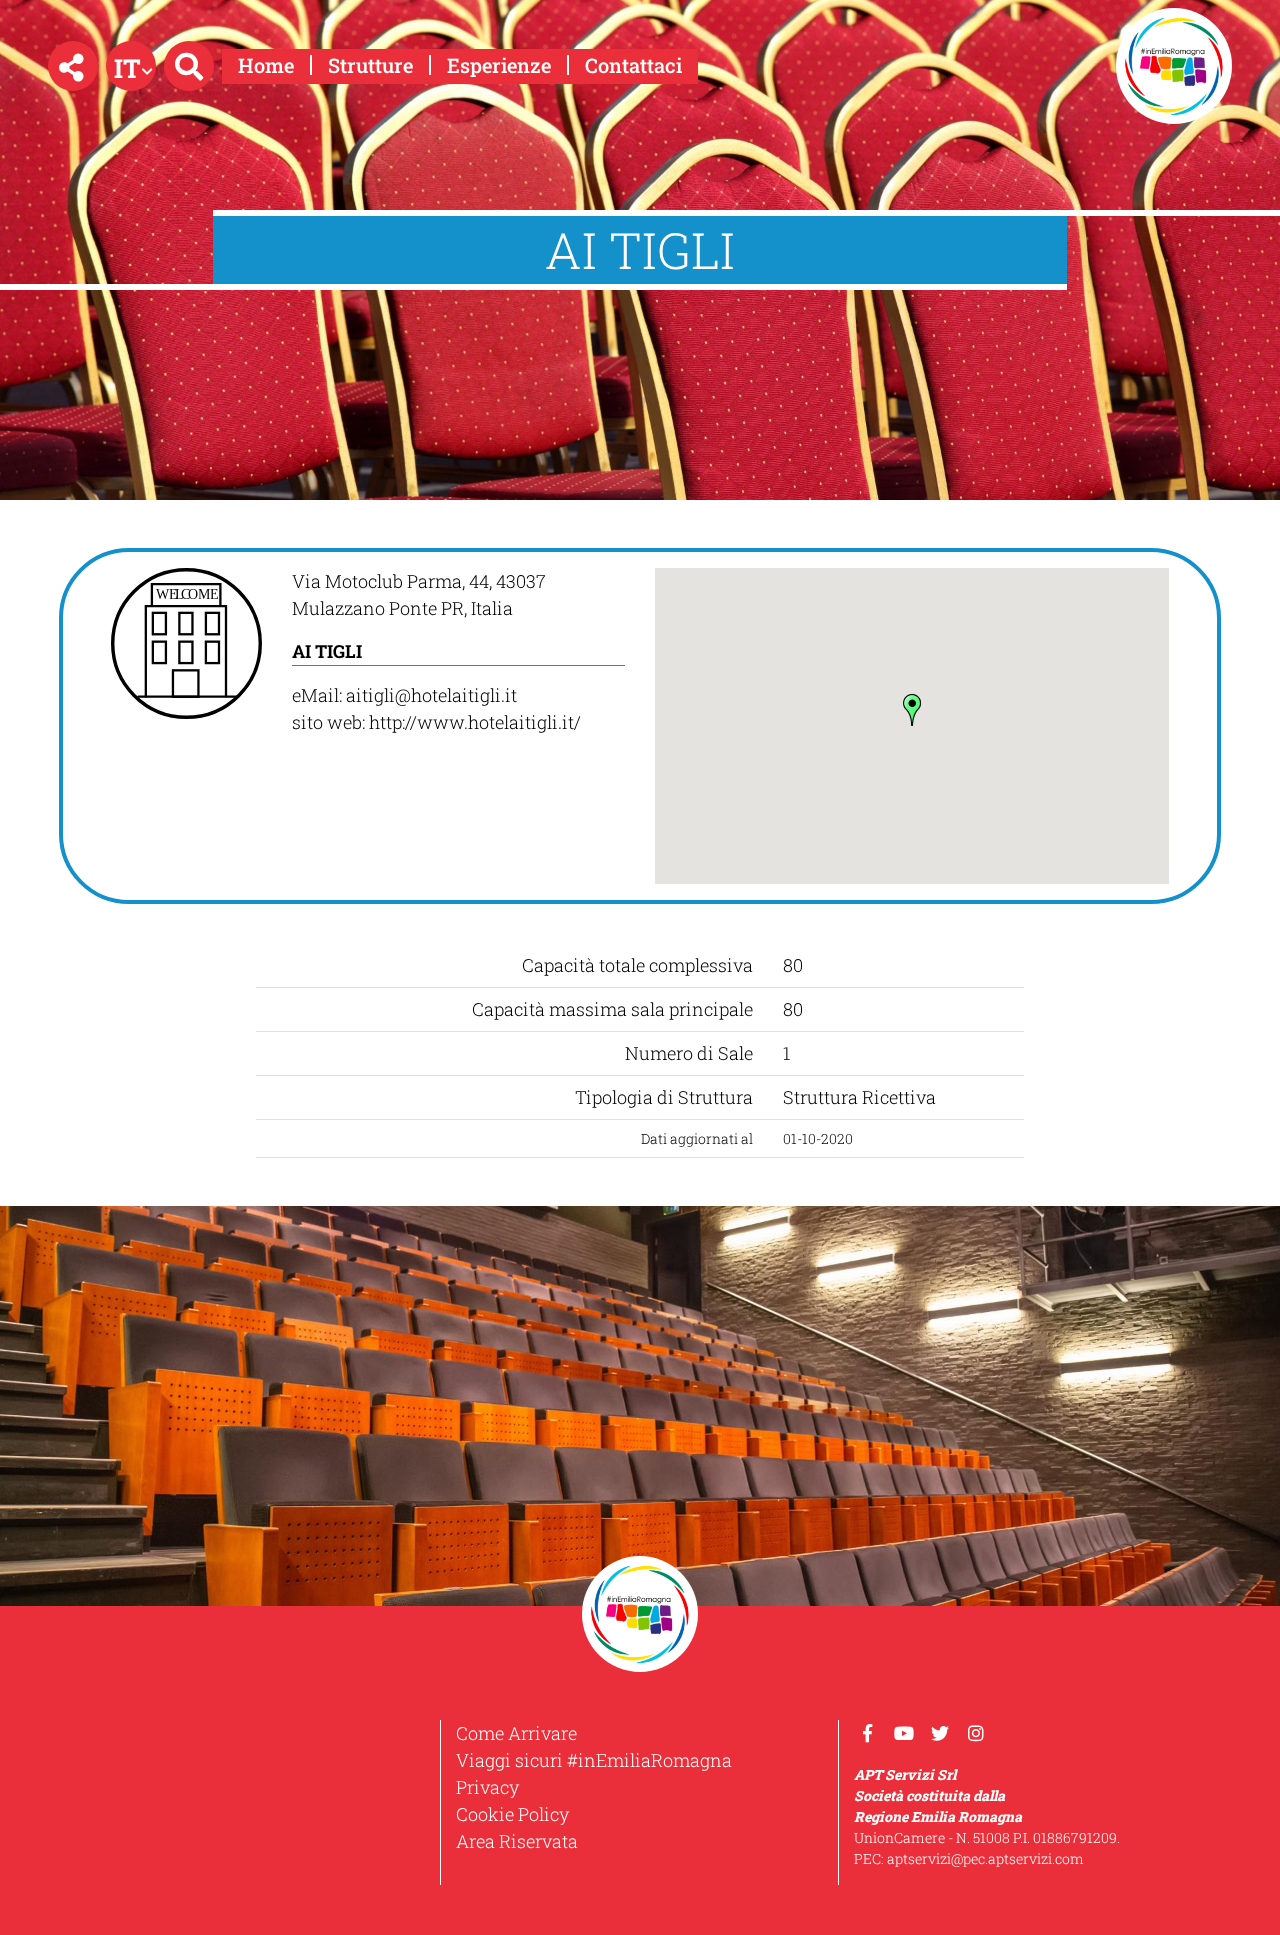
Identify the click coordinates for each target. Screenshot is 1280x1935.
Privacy (487, 1787)
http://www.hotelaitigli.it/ (475, 722)
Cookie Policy (512, 1814)
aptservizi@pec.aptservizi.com (985, 1858)
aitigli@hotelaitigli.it (431, 695)
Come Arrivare (516, 1733)
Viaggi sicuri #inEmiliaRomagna (594, 1760)
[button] (73, 66)
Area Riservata (517, 1841)
